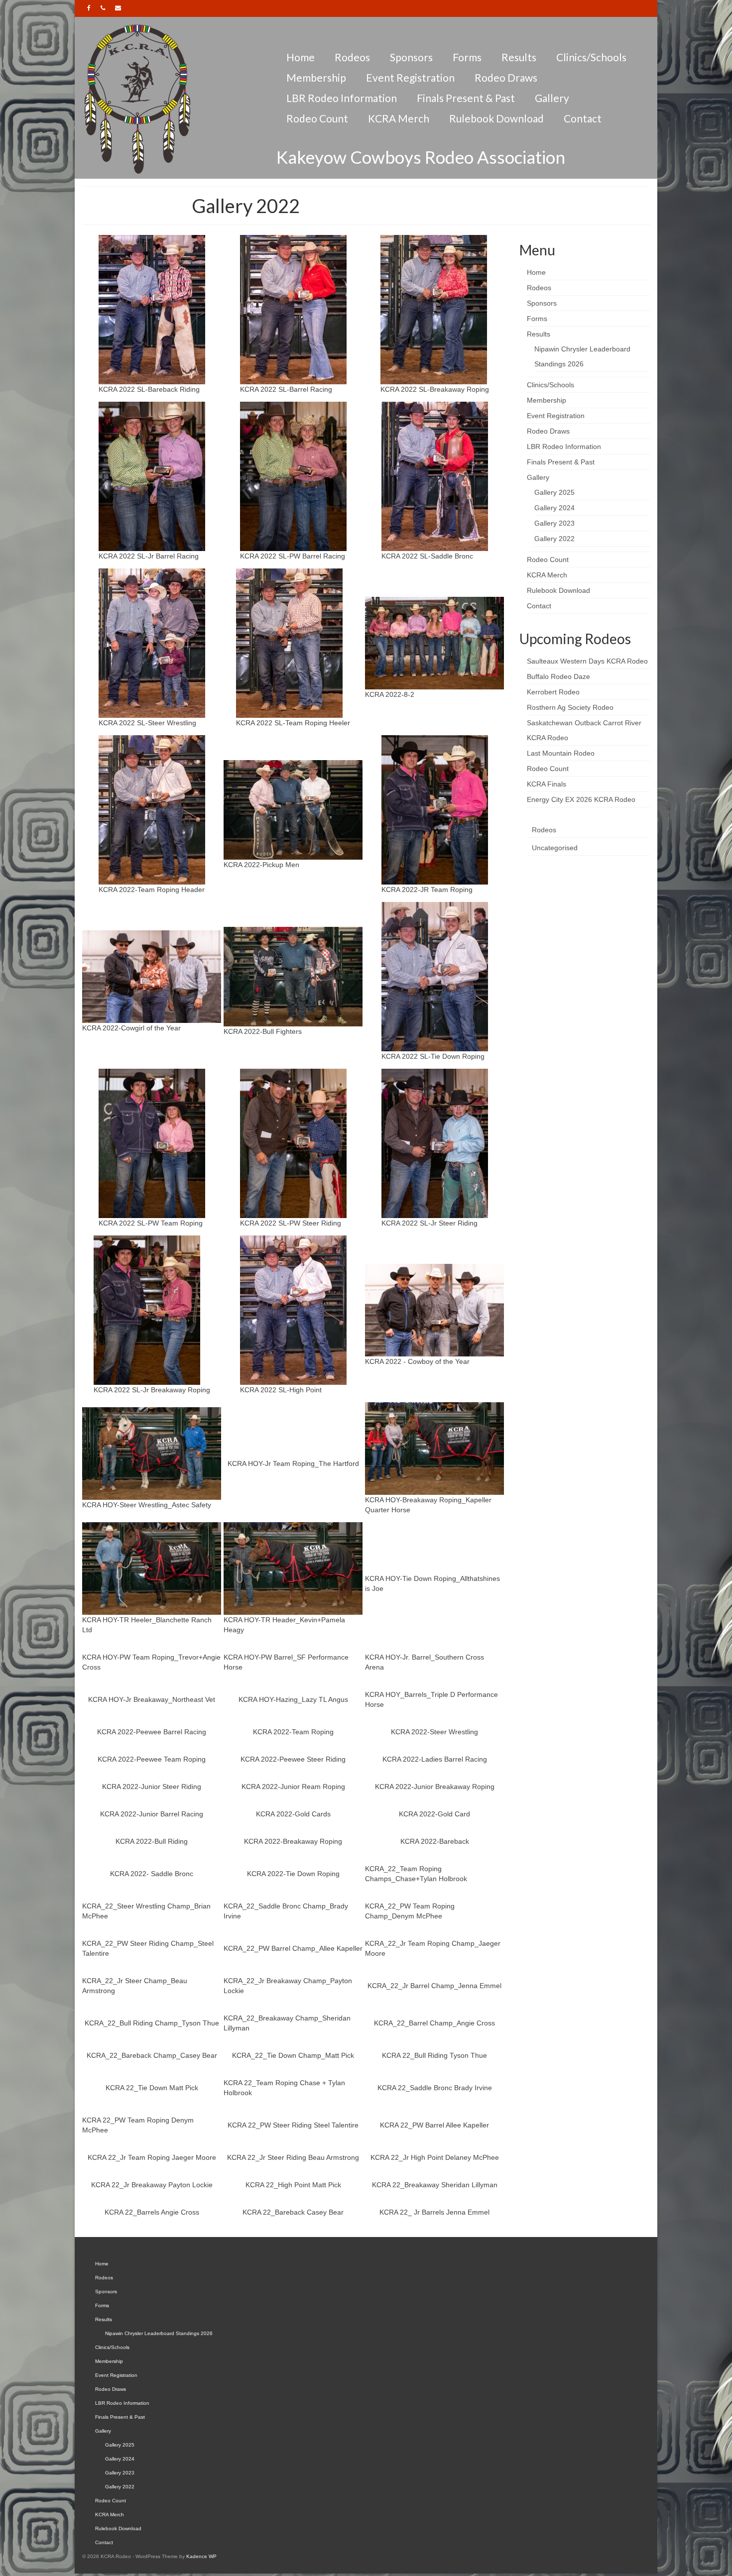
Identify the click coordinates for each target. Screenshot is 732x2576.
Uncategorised (555, 848)
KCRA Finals (547, 784)
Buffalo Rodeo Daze (558, 676)
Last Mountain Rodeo (561, 753)
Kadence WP (201, 2556)
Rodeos (544, 830)
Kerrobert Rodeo (553, 692)
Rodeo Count (548, 769)
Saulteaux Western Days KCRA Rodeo (587, 661)
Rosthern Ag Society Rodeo (570, 707)
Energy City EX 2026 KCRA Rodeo (581, 799)
